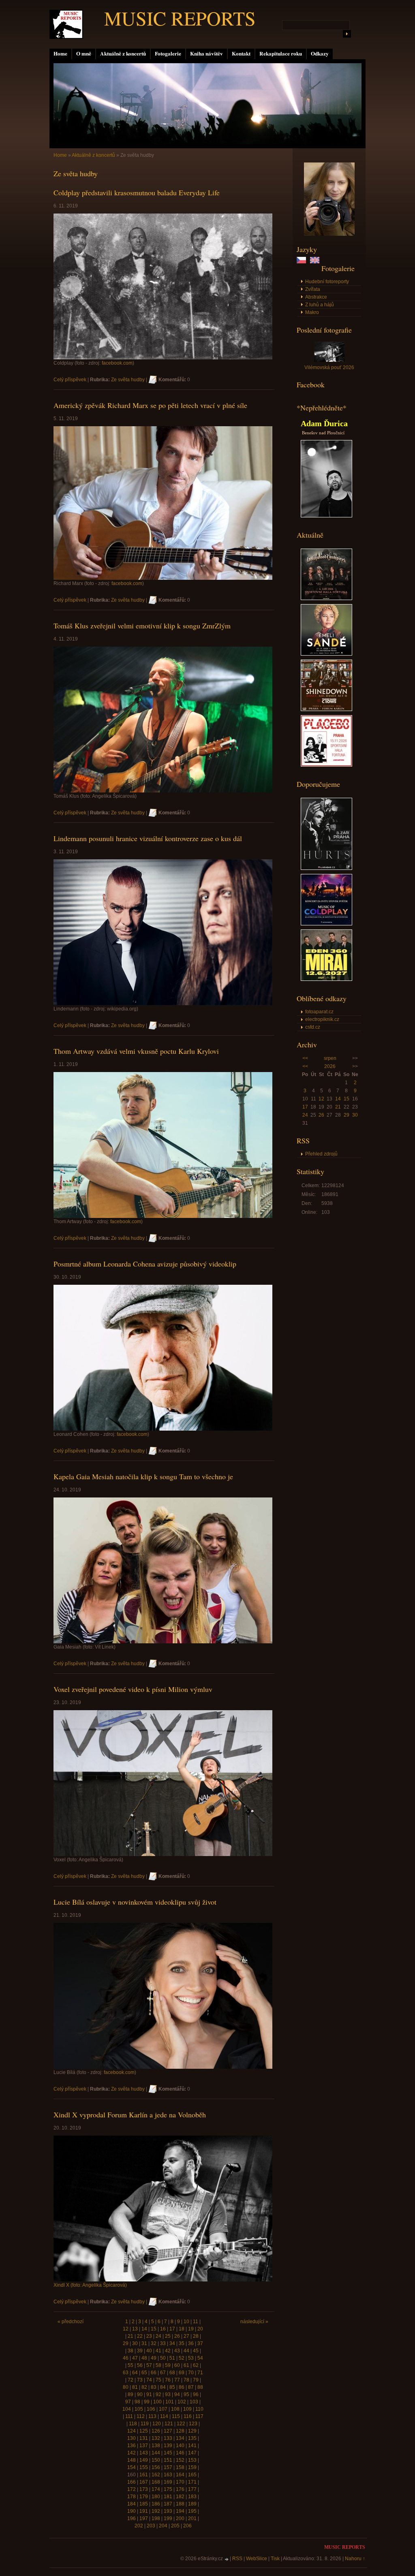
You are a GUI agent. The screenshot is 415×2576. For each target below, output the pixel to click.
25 (168, 2336)
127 (168, 2431)
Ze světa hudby (128, 380)
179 (144, 2497)
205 (175, 2526)
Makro (312, 312)
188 (180, 2504)
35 (182, 2343)
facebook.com (117, 363)
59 (168, 2365)
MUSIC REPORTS (180, 18)
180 (156, 2497)
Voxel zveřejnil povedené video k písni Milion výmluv (133, 1689)
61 (186, 2365)
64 (135, 2373)
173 (144, 2489)
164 (180, 2475)
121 (169, 2424)
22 (140, 2336)
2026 (330, 1066)
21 (338, 1107)
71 (200, 2373)
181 (168, 2497)
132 (156, 2438)
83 (154, 2387)
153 (192, 2460)
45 (196, 2351)
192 (156, 2511)
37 (200, 2343)
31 (144, 2343)
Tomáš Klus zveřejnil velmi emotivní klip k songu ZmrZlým (142, 626)
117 (199, 2416)
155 (144, 2467)
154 (132, 2467)
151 (168, 2460)
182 (180, 2497)
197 (144, 2518)
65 (144, 2373)
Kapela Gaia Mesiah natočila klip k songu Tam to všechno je (143, 1476)
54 (200, 2358)
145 (168, 2453)
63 (126, 2373)
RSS (237, 2559)
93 (168, 2394)
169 (168, 2482)
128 (180, 2431)
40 (149, 2351)
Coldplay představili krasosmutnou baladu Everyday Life (137, 192)
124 (132, 2431)
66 (154, 2373)
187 (168, 2504)
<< (305, 1058)
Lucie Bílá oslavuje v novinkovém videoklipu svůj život (135, 1902)
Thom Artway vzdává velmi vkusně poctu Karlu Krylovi (136, 1051)
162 (156, 2475)
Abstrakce (316, 297)
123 (193, 2424)
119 (145, 2424)
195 (192, 2511)
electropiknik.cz (322, 1019)
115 (176, 2416)
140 (180, 2446)
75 (158, 2380)
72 (130, 2380)
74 (149, 2380)
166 (132, 2482)
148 (132, 2460)
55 (130, 2365)
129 (192, 2431)
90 (140, 2394)
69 (182, 2373)
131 (144, 2438)
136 (132, 2446)
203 (151, 2526)
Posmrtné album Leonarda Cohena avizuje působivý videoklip (145, 1264)
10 (186, 2322)
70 (191, 2373)
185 (144, 2504)
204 (163, 2526)
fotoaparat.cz (319, 1012)
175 (168, 2489)
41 (158, 2351)
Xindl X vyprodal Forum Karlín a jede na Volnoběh (130, 2115)
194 (180, 2511)
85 (172, 2387)
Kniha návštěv (206, 53)
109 (187, 2409)
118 (133, 2424)
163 (168, 2475)
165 (192, 2475)
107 (163, 2409)
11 (196, 2322)
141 (192, 2446)
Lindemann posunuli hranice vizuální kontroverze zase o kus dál (148, 838)
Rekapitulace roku (281, 53)
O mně (84, 53)
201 (192, 2518)
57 (149, 2365)
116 (188, 2416)
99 (147, 2402)
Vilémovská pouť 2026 (329, 367)
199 (168, 2518)
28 (196, 2336)
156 (156, 2467)
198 (156, 2518)
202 (139, 2526)
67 (163, 2373)
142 (132, 2453)
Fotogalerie (168, 53)
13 (135, 2329)
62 (196, 2365)
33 (163, 2343)
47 (135, 2358)
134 (180, 2438)
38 (130, 2351)
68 (172, 2373)
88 (200, 2387)
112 (141, 2416)
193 (168, 2511)
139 (168, 2446)
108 (175, 2409)
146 (180, 2453)
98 (137, 2402)
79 (196, 2380)
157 (168, 2467)
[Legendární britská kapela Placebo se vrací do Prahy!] (326, 765)
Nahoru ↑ (355, 2559)
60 (177, 2365)
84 (163, 2387)
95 (186, 2394)
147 (192, 2453)
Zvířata (313, 289)
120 (157, 2424)
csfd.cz (313, 1027)
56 (140, 2365)
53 (191, 2358)
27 (186, 2336)
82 (144, 2387)
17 (305, 1107)
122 (181, 2424)
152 (180, 2460)
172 (132, 2489)
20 (200, 2329)
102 (182, 2402)
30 (355, 1115)
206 (187, 2526)
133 (168, 2438)
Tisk (275, 2559)
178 (132, 2497)
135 (192, 2438)
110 (199, 2409)
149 (144, 2460)
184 (132, 2504)
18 (182, 2329)
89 (130, 2394)
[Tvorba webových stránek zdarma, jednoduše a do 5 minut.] (227, 2559)
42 (168, 2351)
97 (128, 2402)
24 (305, 1115)
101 (170, 2402)
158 (180, 2467)
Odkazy (320, 53)
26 (321, 1115)
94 (177, 2394)
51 (172, 2358)
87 (191, 2387)
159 (192, 2467)
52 (182, 2358)
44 (186, 2351)
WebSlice (257, 2559)
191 (144, 2511)
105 (139, 2409)
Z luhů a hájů (320, 305)
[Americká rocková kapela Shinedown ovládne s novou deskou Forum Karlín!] (326, 709)
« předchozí (71, 2322)
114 (164, 2416)
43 (177, 2351)
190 (132, 2511)
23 (149, 2336)
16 (163, 2329)
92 (158, 2394)
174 (156, 2489)
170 (180, 2482)
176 (180, 2489)
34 (172, 2343)
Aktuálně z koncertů (123, 53)
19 (191, 2329)
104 (127, 2409)
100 (157, 2402)
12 (321, 1099)
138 (156, 2446)
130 (132, 2438)
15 (347, 1099)
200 (180, 2518)
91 (149, 2394)
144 (156, 2453)
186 (156, 2504)
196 (132, 2518)
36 (191, 2343)
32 (154, 2343)
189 (192, 2504)
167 (144, 2482)
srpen (330, 1058)
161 (144, 2475)
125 (144, 2431)
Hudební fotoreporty (327, 282)
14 (338, 1099)
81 (135, 2387)
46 (126, 2358)
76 (168, 2380)
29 (347, 1115)
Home (60, 53)
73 (140, 2380)
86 (182, 2387)
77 (177, 2380)
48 (144, 2358)
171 (192, 2482)
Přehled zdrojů (321, 1154)
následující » (254, 2322)
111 (129, 2416)
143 (144, 2453)
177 (192, 2489)
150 (156, 2460)
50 (163, 2358)
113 (152, 2416)
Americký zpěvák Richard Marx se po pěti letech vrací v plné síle (150, 405)
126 (156, 2431)
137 (144, 2446)
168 (156, 2482)
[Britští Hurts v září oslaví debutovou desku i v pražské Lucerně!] (326, 868)
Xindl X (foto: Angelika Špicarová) (90, 2285)
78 (186, 2380)
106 (151, 2409)
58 (158, 2365)
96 (196, 2394)
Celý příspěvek (70, 380)
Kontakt (241, 53)
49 (154, 2358)
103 (194, 2402)
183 (192, 2497)
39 (140, 2351)
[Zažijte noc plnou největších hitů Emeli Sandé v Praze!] (326, 654)
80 (126, 2387)
